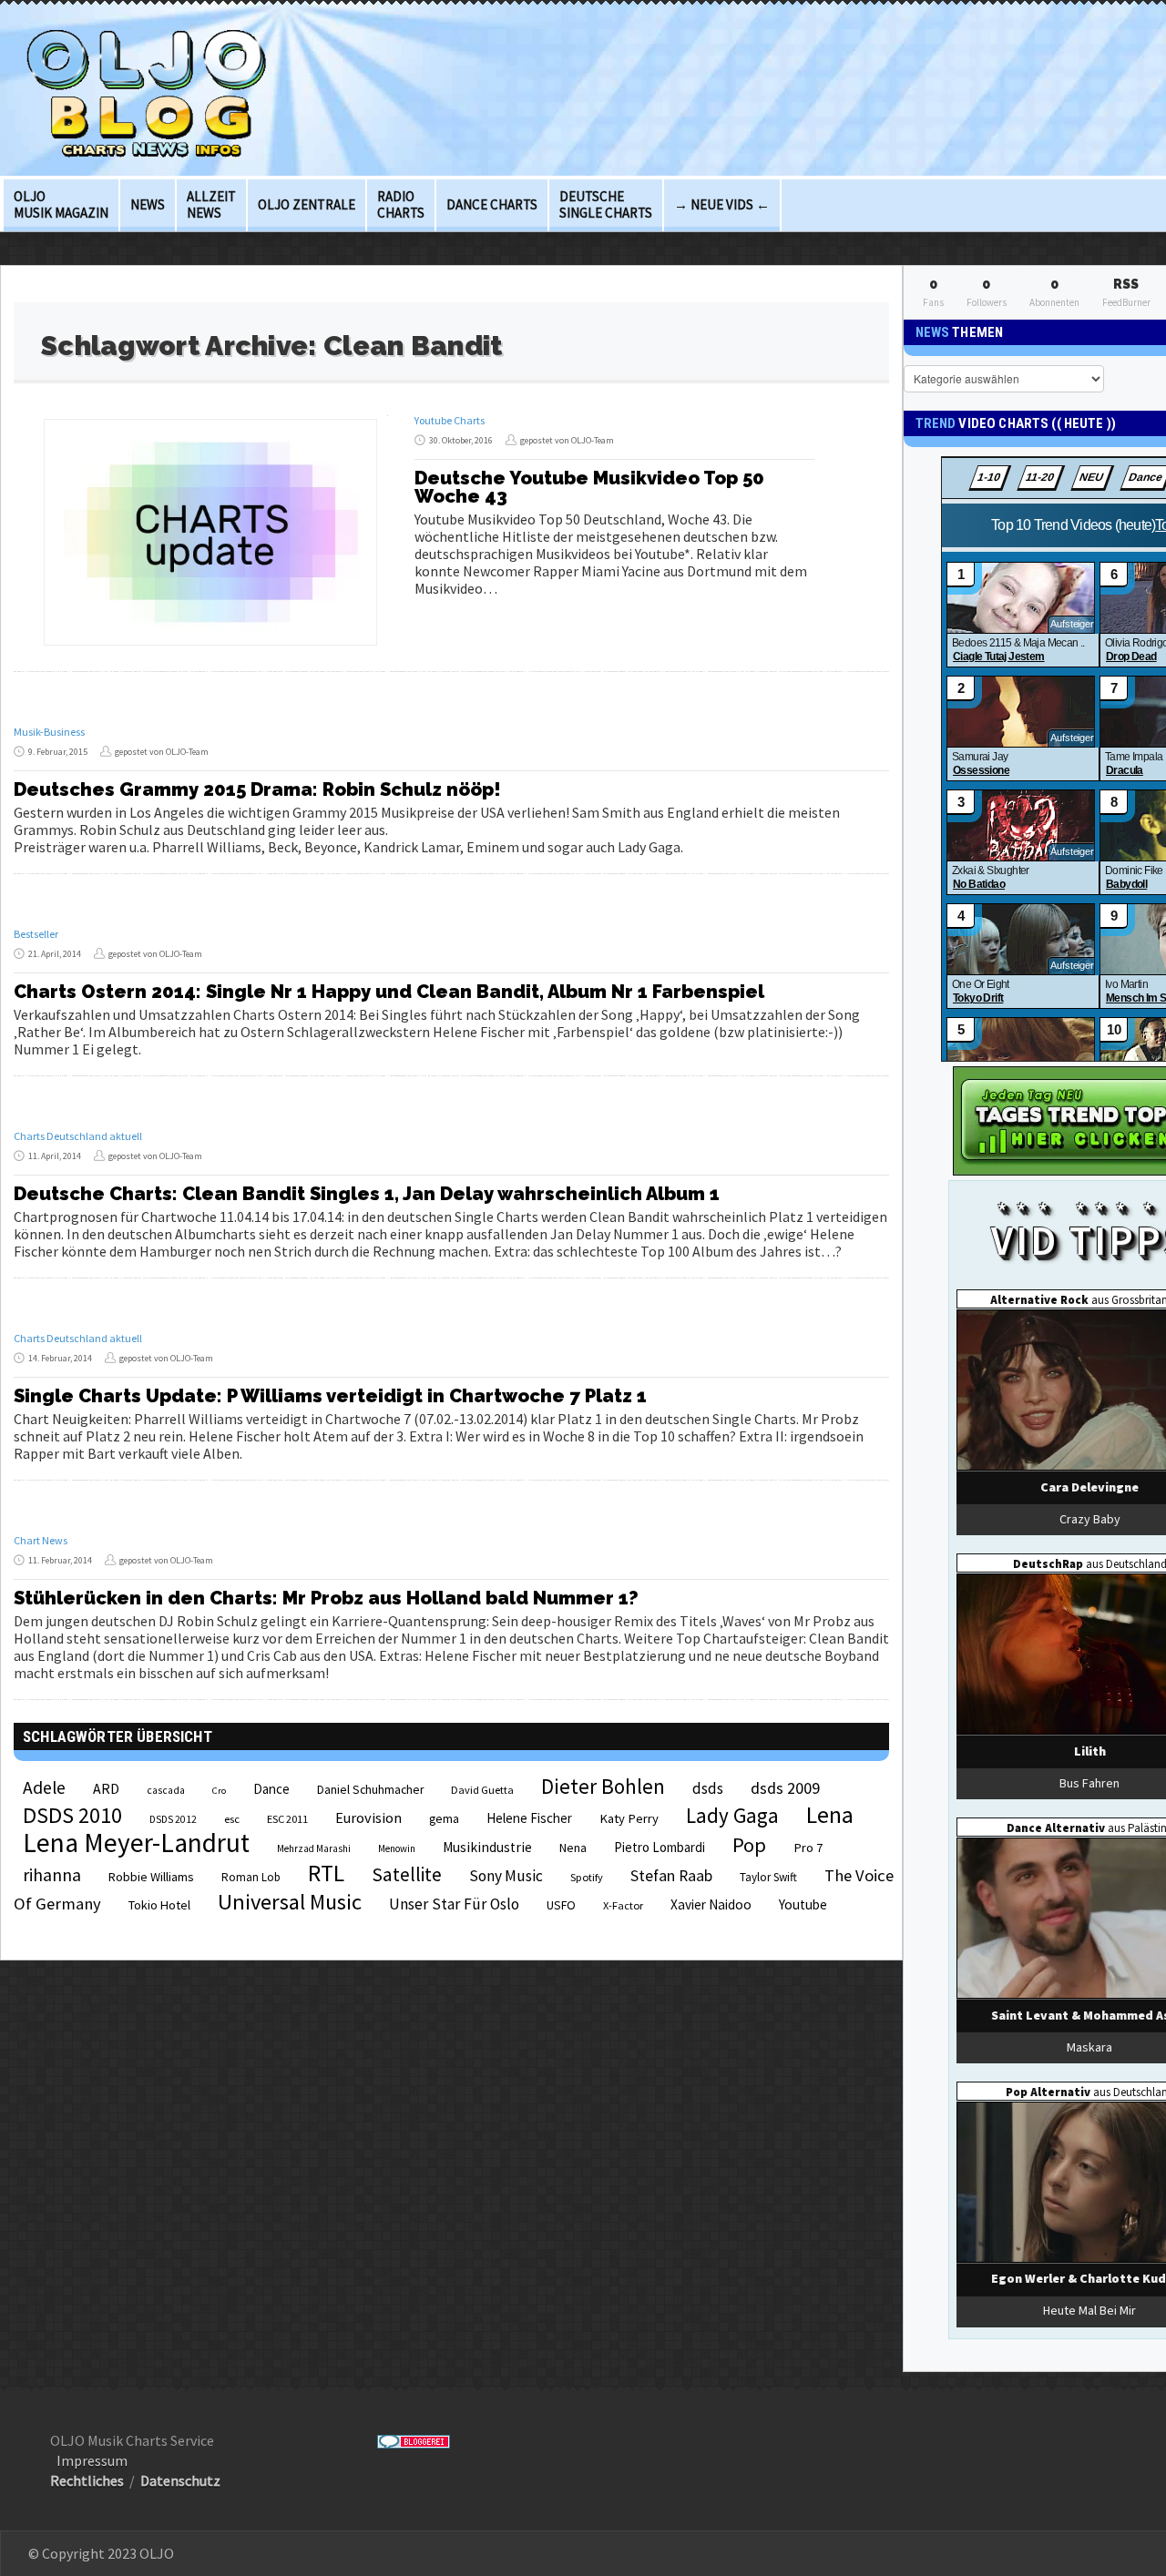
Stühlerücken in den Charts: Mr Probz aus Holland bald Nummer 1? (326, 1598)
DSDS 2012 (173, 1819)
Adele (44, 1787)
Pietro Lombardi (660, 1847)
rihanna (52, 1875)
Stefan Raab (671, 1876)
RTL (326, 1873)
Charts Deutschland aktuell (78, 1136)
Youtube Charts (450, 420)
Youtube (803, 1904)
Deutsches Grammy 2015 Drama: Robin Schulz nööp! (257, 789)
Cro (219, 1791)
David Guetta (482, 1790)
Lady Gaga (732, 1815)
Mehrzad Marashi (314, 1848)
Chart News (41, 1540)
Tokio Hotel (159, 1905)
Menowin (397, 1848)
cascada (166, 1790)
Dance (271, 1789)
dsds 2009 (785, 1788)
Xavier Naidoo (711, 1904)
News (148, 204)
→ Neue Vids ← (722, 204)
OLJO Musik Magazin (61, 204)
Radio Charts (401, 204)
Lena (830, 1815)
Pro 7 (808, 1848)
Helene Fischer (529, 1818)
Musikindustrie (487, 1847)
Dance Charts (492, 204)
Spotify (587, 1877)
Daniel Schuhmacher (370, 1790)
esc (232, 1818)
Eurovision (368, 1817)
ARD (106, 1788)
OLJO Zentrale (307, 204)
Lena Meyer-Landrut (136, 1843)
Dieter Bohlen (603, 1786)
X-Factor (623, 1905)
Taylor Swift (768, 1877)
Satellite (407, 1874)
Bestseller (36, 934)
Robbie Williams (151, 1877)
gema (444, 1819)
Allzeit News (211, 204)
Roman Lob (251, 1877)
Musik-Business (49, 732)
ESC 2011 (287, 1819)
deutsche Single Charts (606, 204)
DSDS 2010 (72, 1815)
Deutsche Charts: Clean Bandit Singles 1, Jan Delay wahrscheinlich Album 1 (367, 1194)
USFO (561, 1905)
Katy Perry (629, 1818)
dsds (708, 1788)
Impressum (92, 2460)
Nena (573, 1848)
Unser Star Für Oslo (454, 1904)
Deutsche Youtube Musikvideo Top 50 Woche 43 (589, 487)
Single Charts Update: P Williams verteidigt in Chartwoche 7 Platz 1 (330, 1396)
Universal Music (290, 1902)
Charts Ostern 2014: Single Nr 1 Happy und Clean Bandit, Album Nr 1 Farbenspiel (389, 992)
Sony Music (506, 1876)
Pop (749, 1845)
